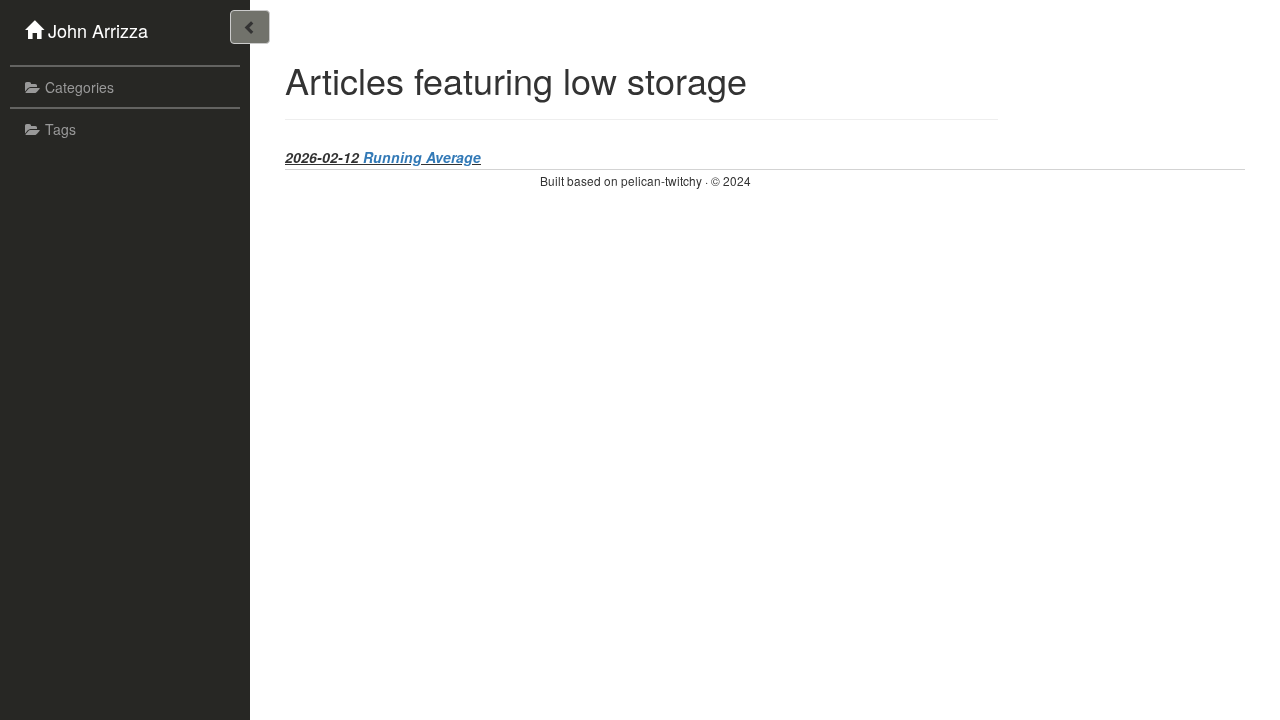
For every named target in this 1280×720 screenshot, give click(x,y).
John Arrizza (98, 30)
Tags (60, 129)
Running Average (422, 157)
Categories (79, 87)
